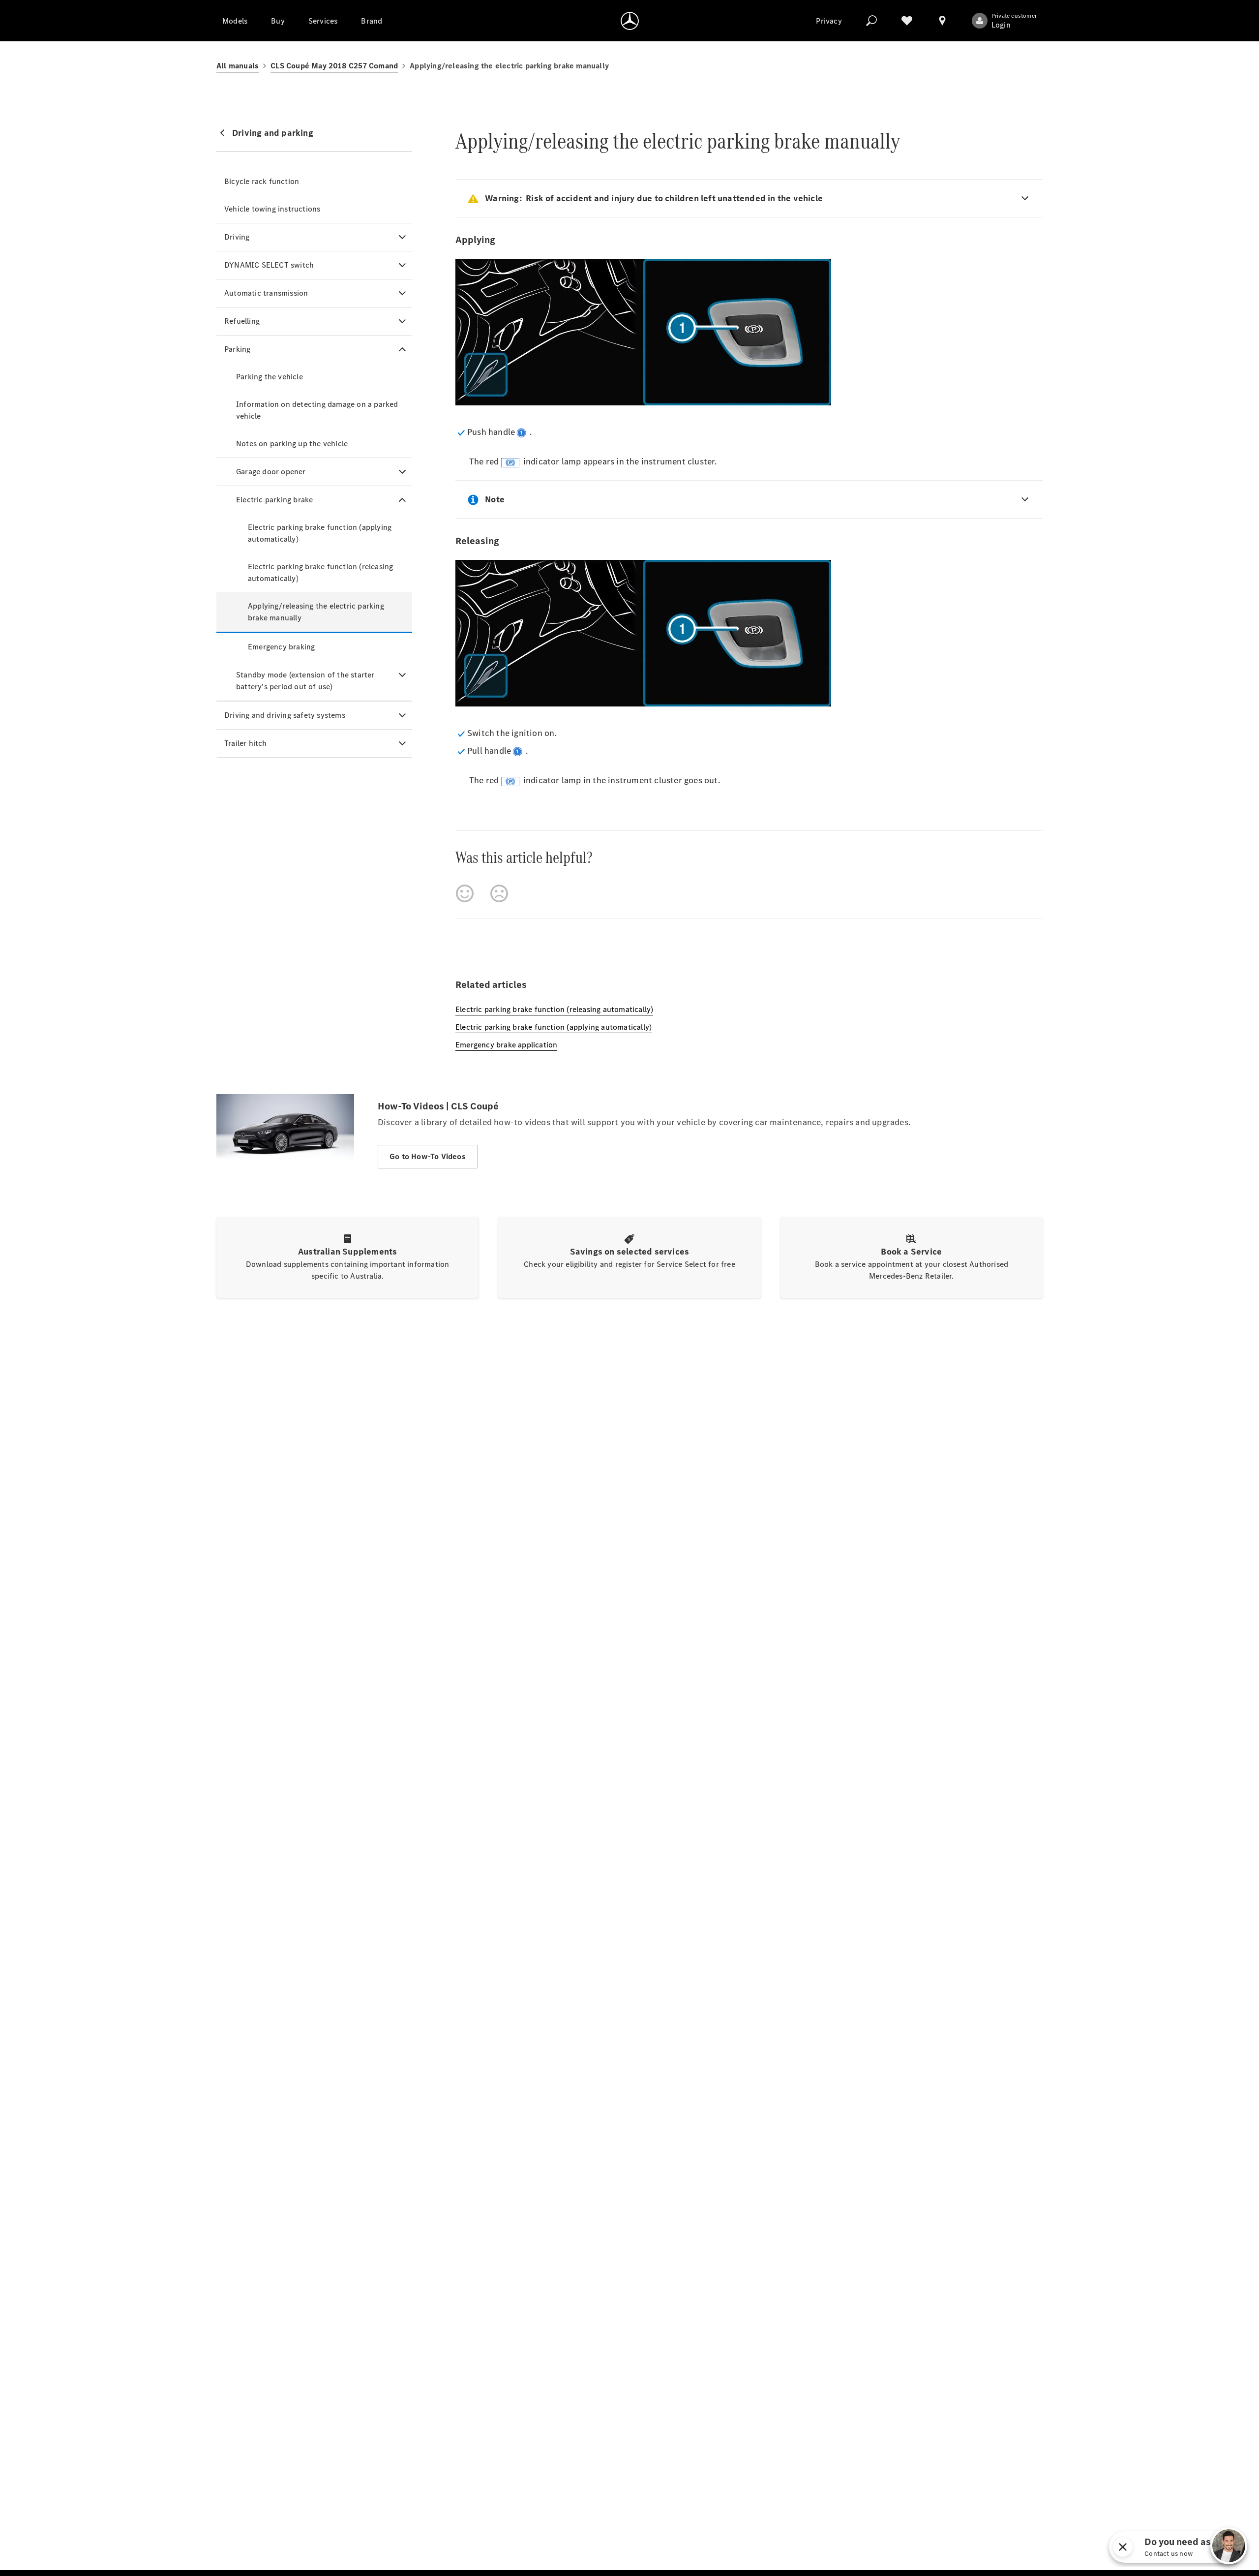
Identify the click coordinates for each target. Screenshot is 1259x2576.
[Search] (871, 21)
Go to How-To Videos (428, 1156)
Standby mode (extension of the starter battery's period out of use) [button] (305, 681)
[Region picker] (942, 21)
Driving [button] (237, 237)
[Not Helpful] (499, 893)
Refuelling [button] (242, 321)
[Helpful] (465, 893)
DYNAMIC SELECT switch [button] (269, 265)
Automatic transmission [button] (266, 293)
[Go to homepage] (630, 21)
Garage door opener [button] (271, 472)
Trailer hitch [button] (246, 743)
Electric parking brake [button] (274, 500)
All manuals (238, 66)
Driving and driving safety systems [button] (285, 715)
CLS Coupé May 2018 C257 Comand (334, 66)
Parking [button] (237, 349)
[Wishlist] (907, 21)
